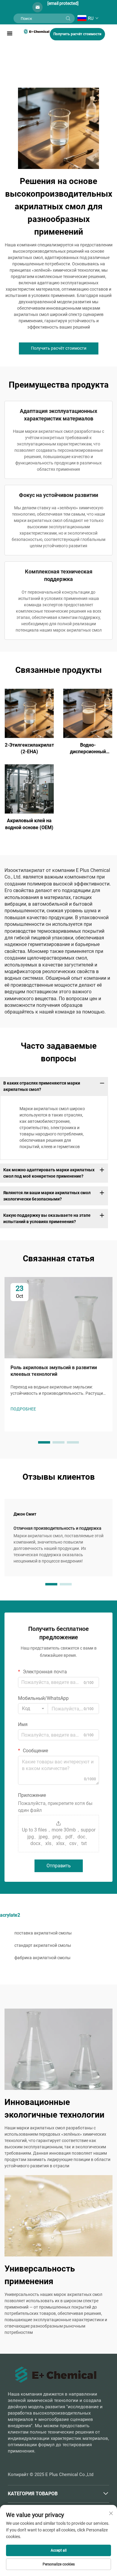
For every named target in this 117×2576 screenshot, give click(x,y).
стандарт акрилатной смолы (43, 1945)
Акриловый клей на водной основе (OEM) (29, 824)
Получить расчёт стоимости (77, 34)
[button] (44, 1442)
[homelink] (37, 31)
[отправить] (68, 18)
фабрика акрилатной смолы (42, 1958)
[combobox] (33, 1709)
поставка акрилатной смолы (43, 1933)
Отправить (59, 1866)
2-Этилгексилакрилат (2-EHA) (29, 748)
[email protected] (63, 3)
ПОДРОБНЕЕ (29, 713)
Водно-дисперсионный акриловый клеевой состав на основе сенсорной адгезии (88, 749)
